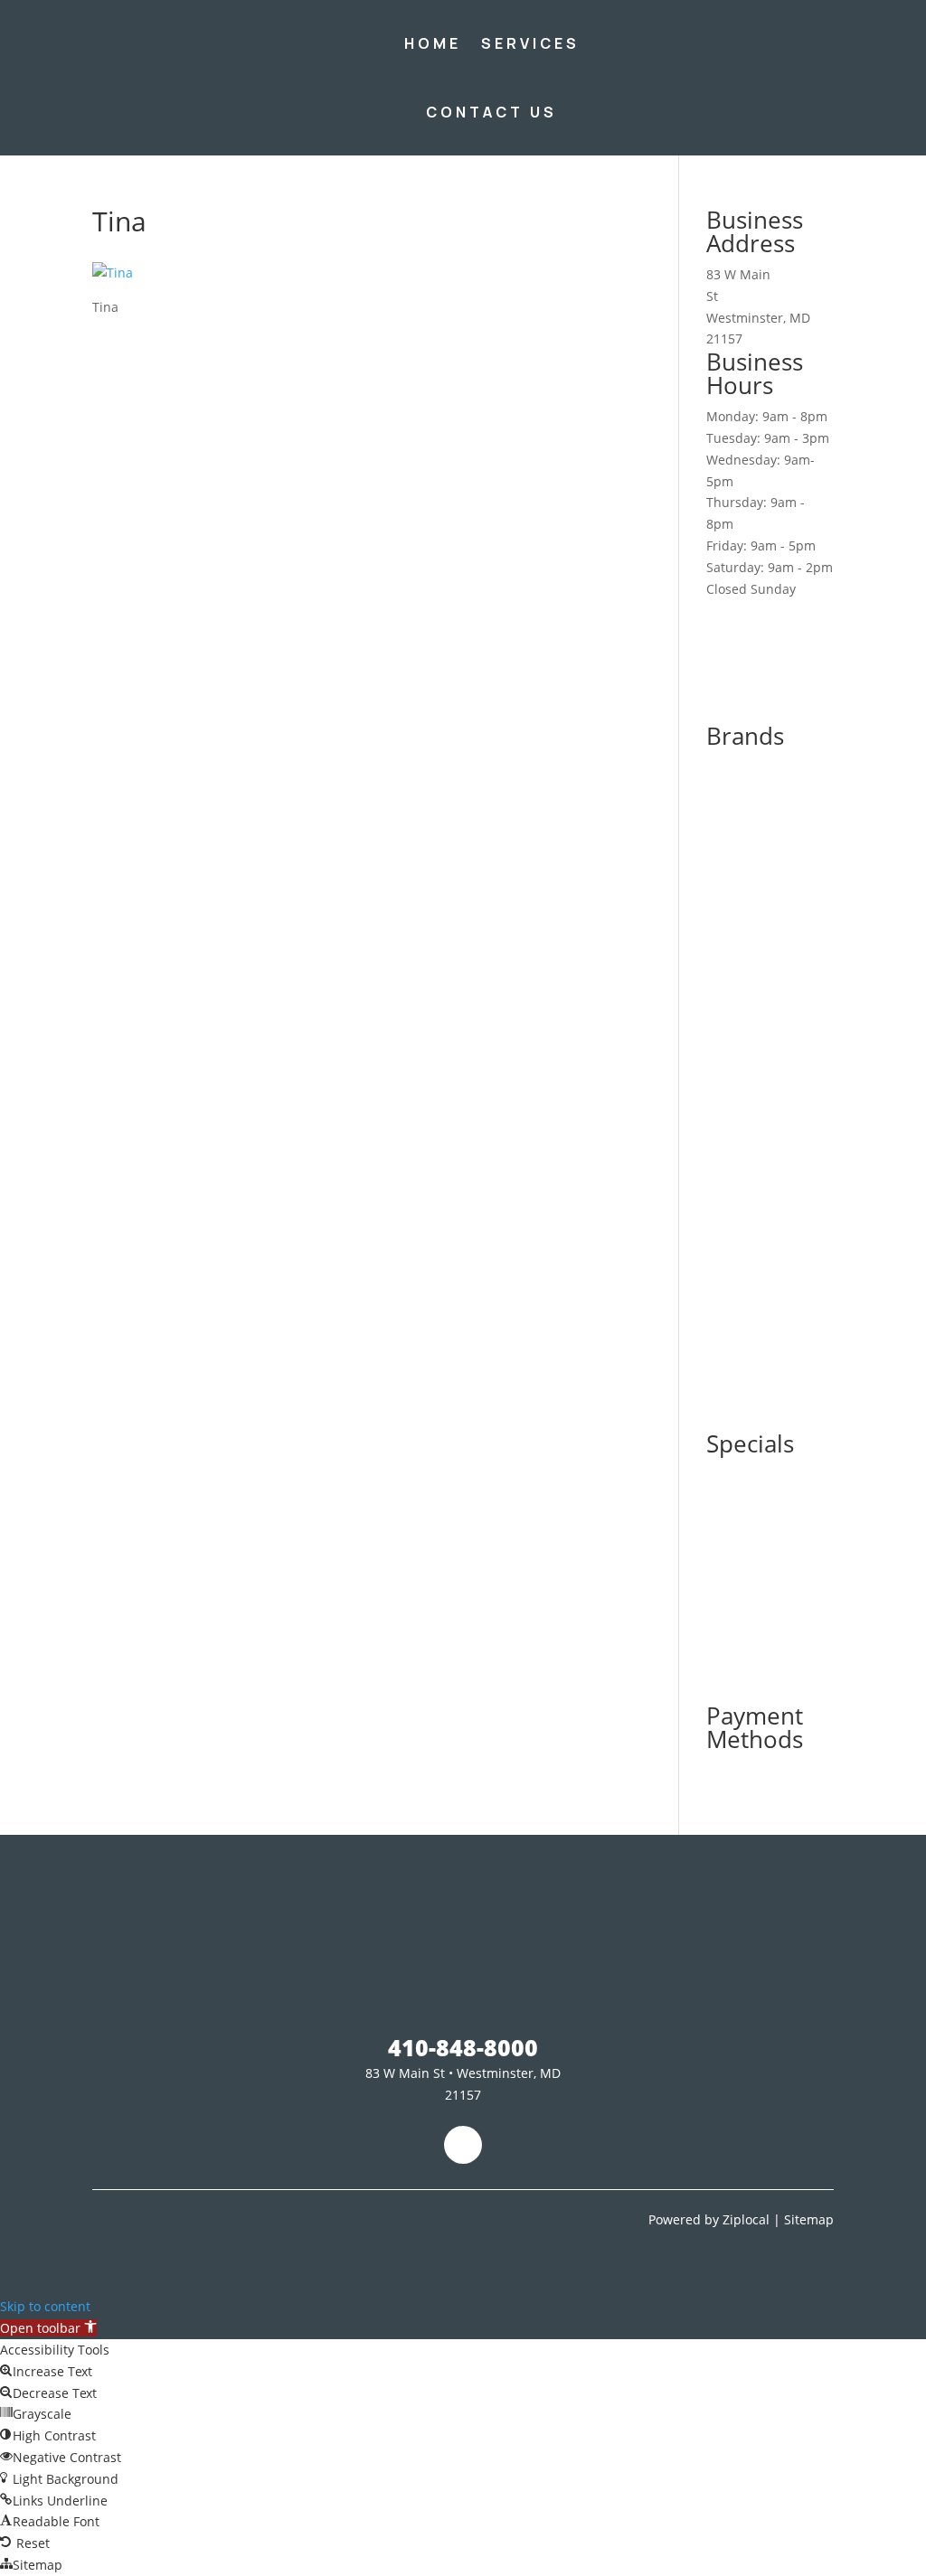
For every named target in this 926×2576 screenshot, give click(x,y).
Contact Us (491, 112)
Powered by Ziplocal (709, 2219)
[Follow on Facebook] (463, 2145)
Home (433, 43)
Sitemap (809, 2219)
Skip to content (45, 2306)
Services (530, 43)
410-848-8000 (751, 77)
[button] (48, 2328)
